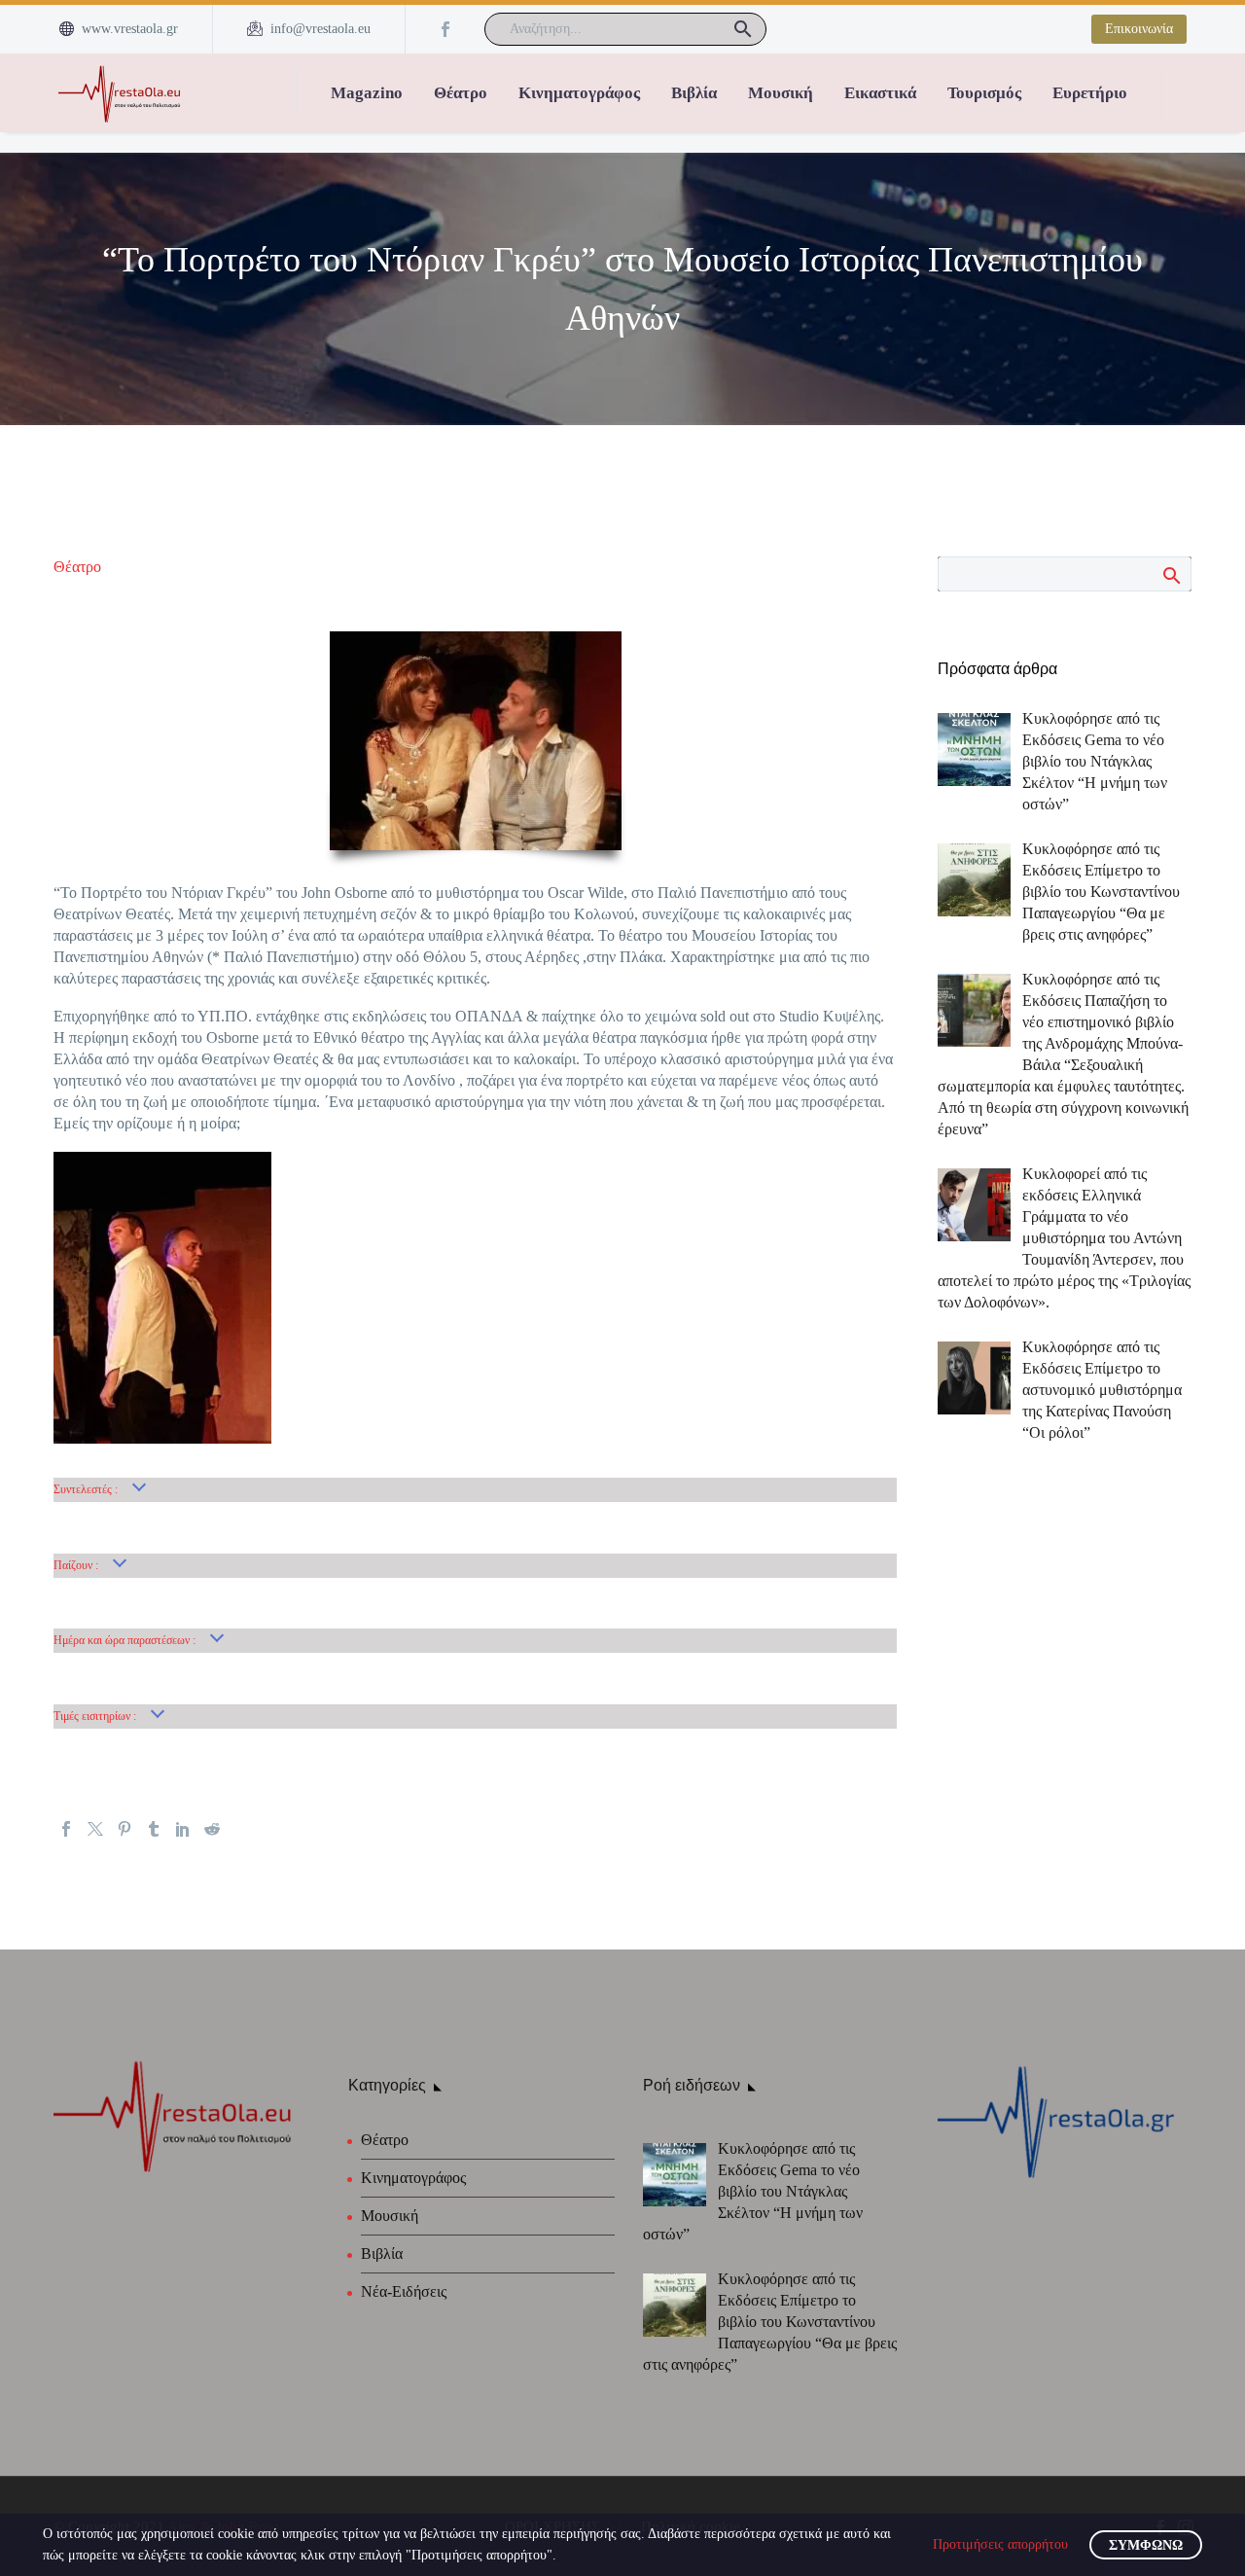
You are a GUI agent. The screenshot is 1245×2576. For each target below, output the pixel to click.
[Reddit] (212, 1829)
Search (1171, 575)
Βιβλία (694, 93)
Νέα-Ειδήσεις (404, 2291)
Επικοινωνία (1139, 29)
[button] (743, 29)
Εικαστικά (880, 93)
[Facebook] (445, 29)
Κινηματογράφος (579, 93)
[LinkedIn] (183, 1829)
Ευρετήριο (1090, 93)
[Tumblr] (154, 1829)
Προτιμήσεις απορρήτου (1000, 2544)
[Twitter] (95, 1829)
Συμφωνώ (1146, 2545)
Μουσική (781, 93)
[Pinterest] (124, 1829)
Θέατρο (461, 93)
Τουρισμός (984, 93)
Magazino (367, 93)
